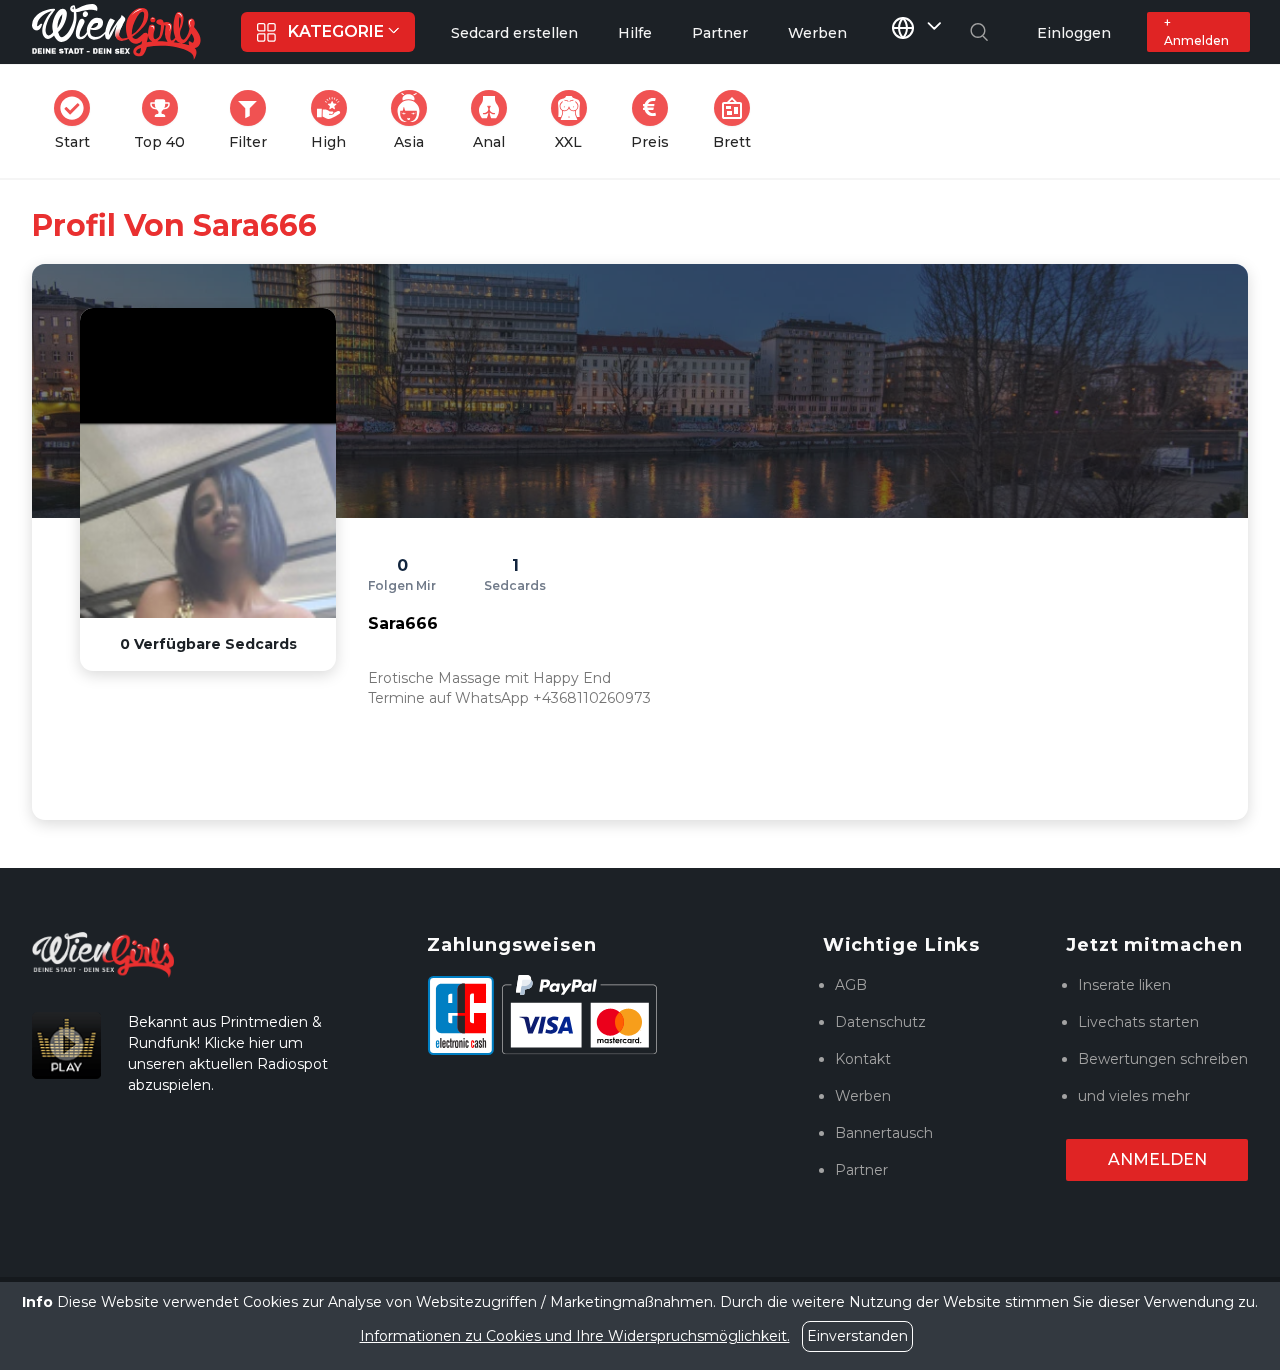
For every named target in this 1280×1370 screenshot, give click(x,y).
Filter (254, 120)
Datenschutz (880, 1022)
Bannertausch (884, 1133)
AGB (851, 985)
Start (78, 120)
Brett (738, 120)
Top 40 (165, 120)
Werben (863, 1096)
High (335, 120)
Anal (496, 120)
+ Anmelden (1196, 31)
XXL (575, 120)
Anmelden (1157, 1159)
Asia (416, 120)
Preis (656, 120)
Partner (861, 1170)
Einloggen (1074, 33)
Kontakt (863, 1059)
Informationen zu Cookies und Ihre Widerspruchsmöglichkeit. (575, 1336)
